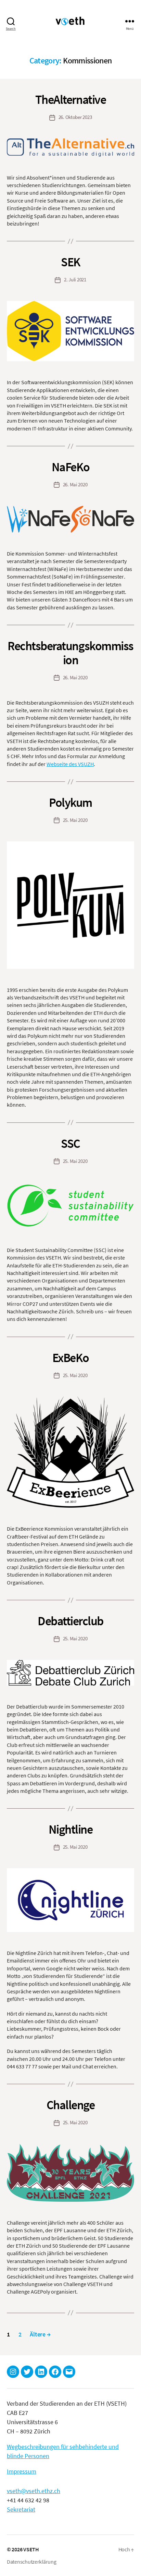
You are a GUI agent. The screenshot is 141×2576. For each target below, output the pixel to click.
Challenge (71, 2105)
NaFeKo (70, 467)
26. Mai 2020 (75, 484)
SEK (70, 262)
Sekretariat (21, 2509)
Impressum (22, 2471)
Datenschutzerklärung (32, 2562)
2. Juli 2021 (75, 280)
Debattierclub (70, 1621)
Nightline (71, 1829)
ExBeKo (70, 1358)
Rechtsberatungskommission (70, 653)
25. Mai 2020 (75, 820)
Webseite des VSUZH (70, 764)
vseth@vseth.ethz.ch (34, 2491)
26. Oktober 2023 (75, 117)
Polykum (70, 803)
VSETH (31, 2549)
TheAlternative (70, 100)
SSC (70, 1144)
